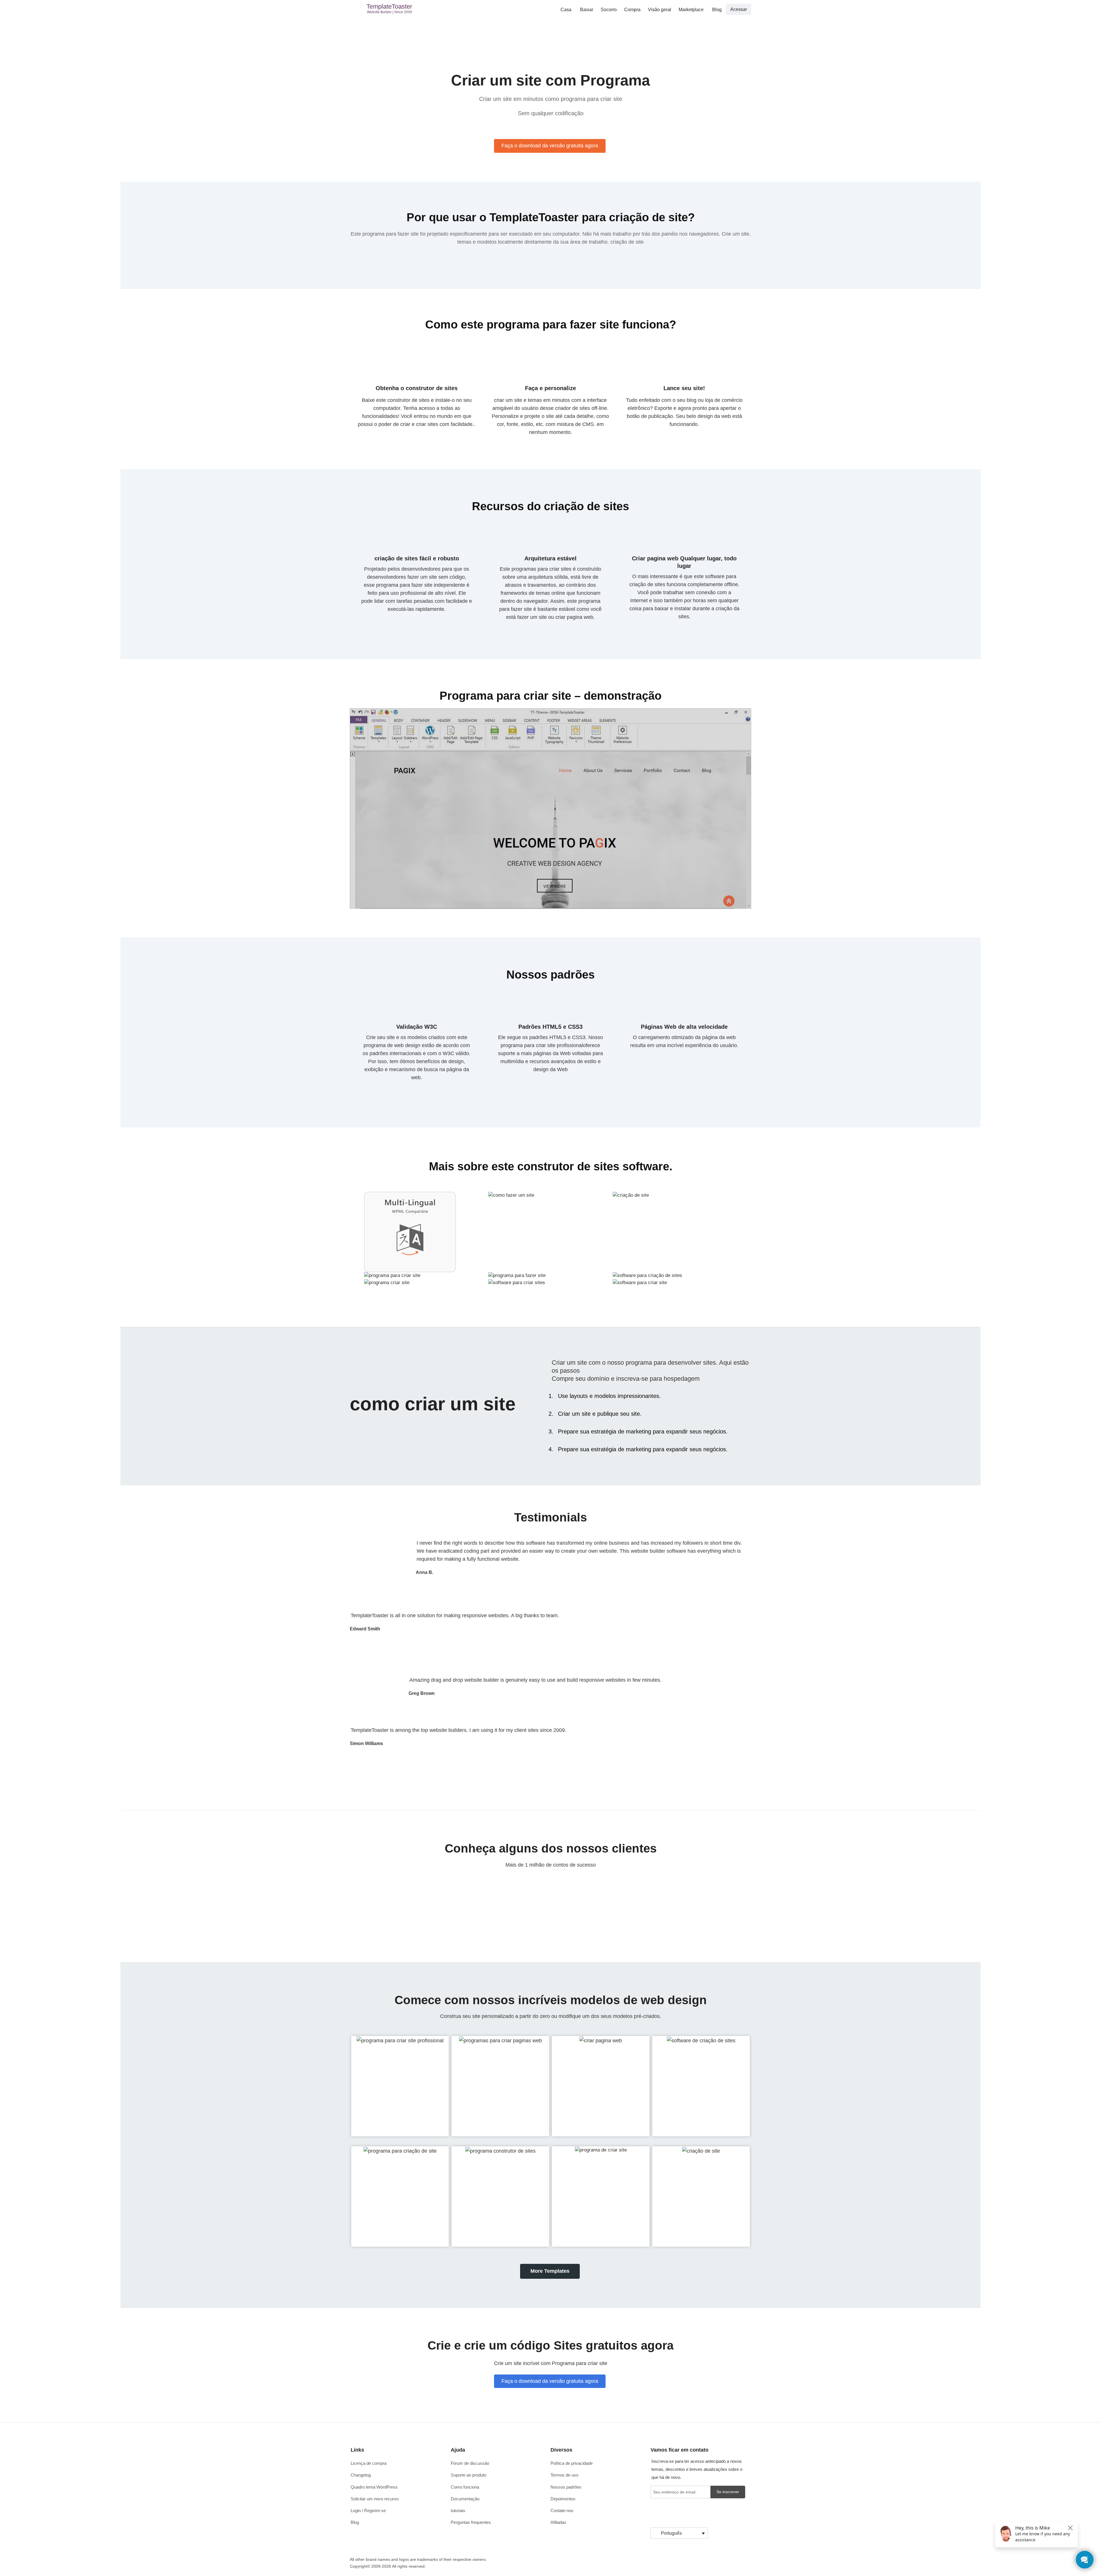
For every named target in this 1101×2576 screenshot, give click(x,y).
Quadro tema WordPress (374, 2487)
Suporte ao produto (468, 2475)
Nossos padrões (566, 2487)
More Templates (550, 2271)
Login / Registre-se (368, 2511)
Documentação (465, 2499)
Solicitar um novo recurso (375, 2499)
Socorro (609, 10)
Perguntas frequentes (471, 2522)
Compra (632, 10)
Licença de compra (369, 2463)
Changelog (361, 2475)
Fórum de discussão (470, 2463)
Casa (566, 10)
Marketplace (691, 10)
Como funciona (465, 2487)
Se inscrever (728, 2492)
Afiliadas (558, 2522)
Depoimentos (563, 2499)
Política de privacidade (572, 2463)
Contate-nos (562, 2511)
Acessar (739, 9)
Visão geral (660, 10)
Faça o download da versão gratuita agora (550, 146)
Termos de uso (564, 2475)
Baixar (587, 10)
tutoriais (458, 2511)
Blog (717, 10)
